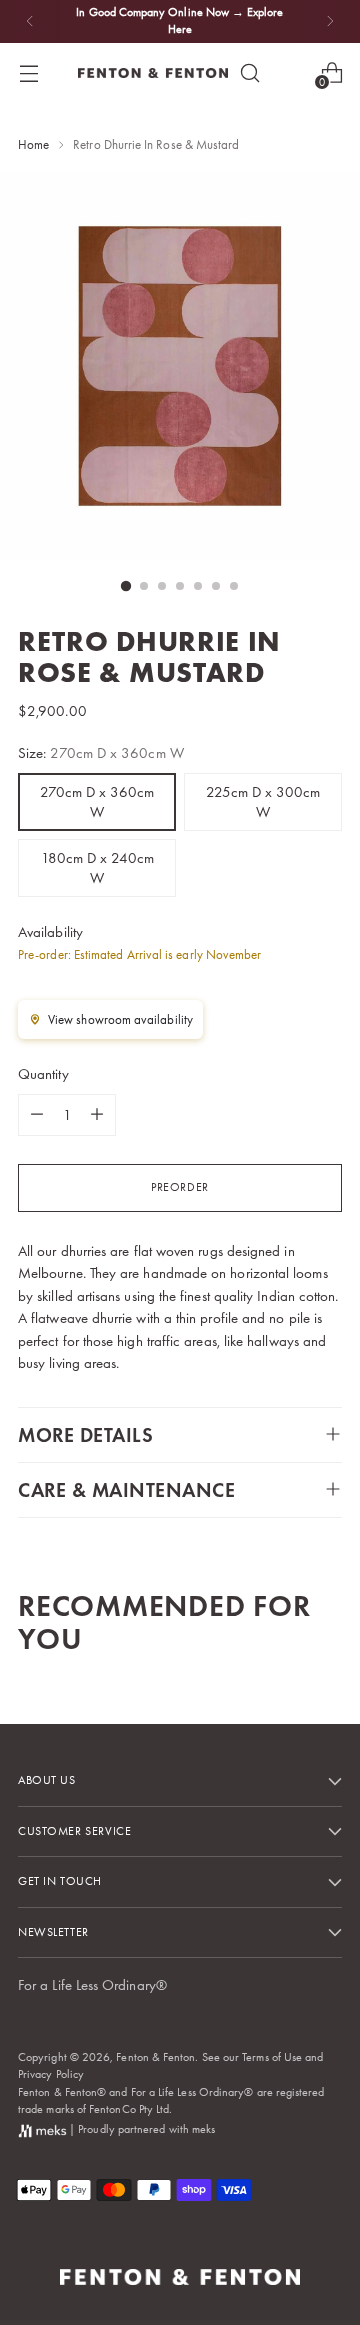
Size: (101, 753)
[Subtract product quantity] (37, 1115)
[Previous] (30, 21)
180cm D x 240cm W (97, 868)
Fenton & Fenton (155, 2057)
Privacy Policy (51, 2074)
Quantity (43, 1074)
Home (33, 144)
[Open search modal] (249, 72)
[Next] (330, 21)
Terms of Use (272, 2057)
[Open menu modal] (28, 72)
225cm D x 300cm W (263, 802)
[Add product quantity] (97, 1115)
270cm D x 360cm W (97, 802)
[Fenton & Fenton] (153, 73)
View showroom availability (120, 1019)
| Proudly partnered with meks (140, 2129)
